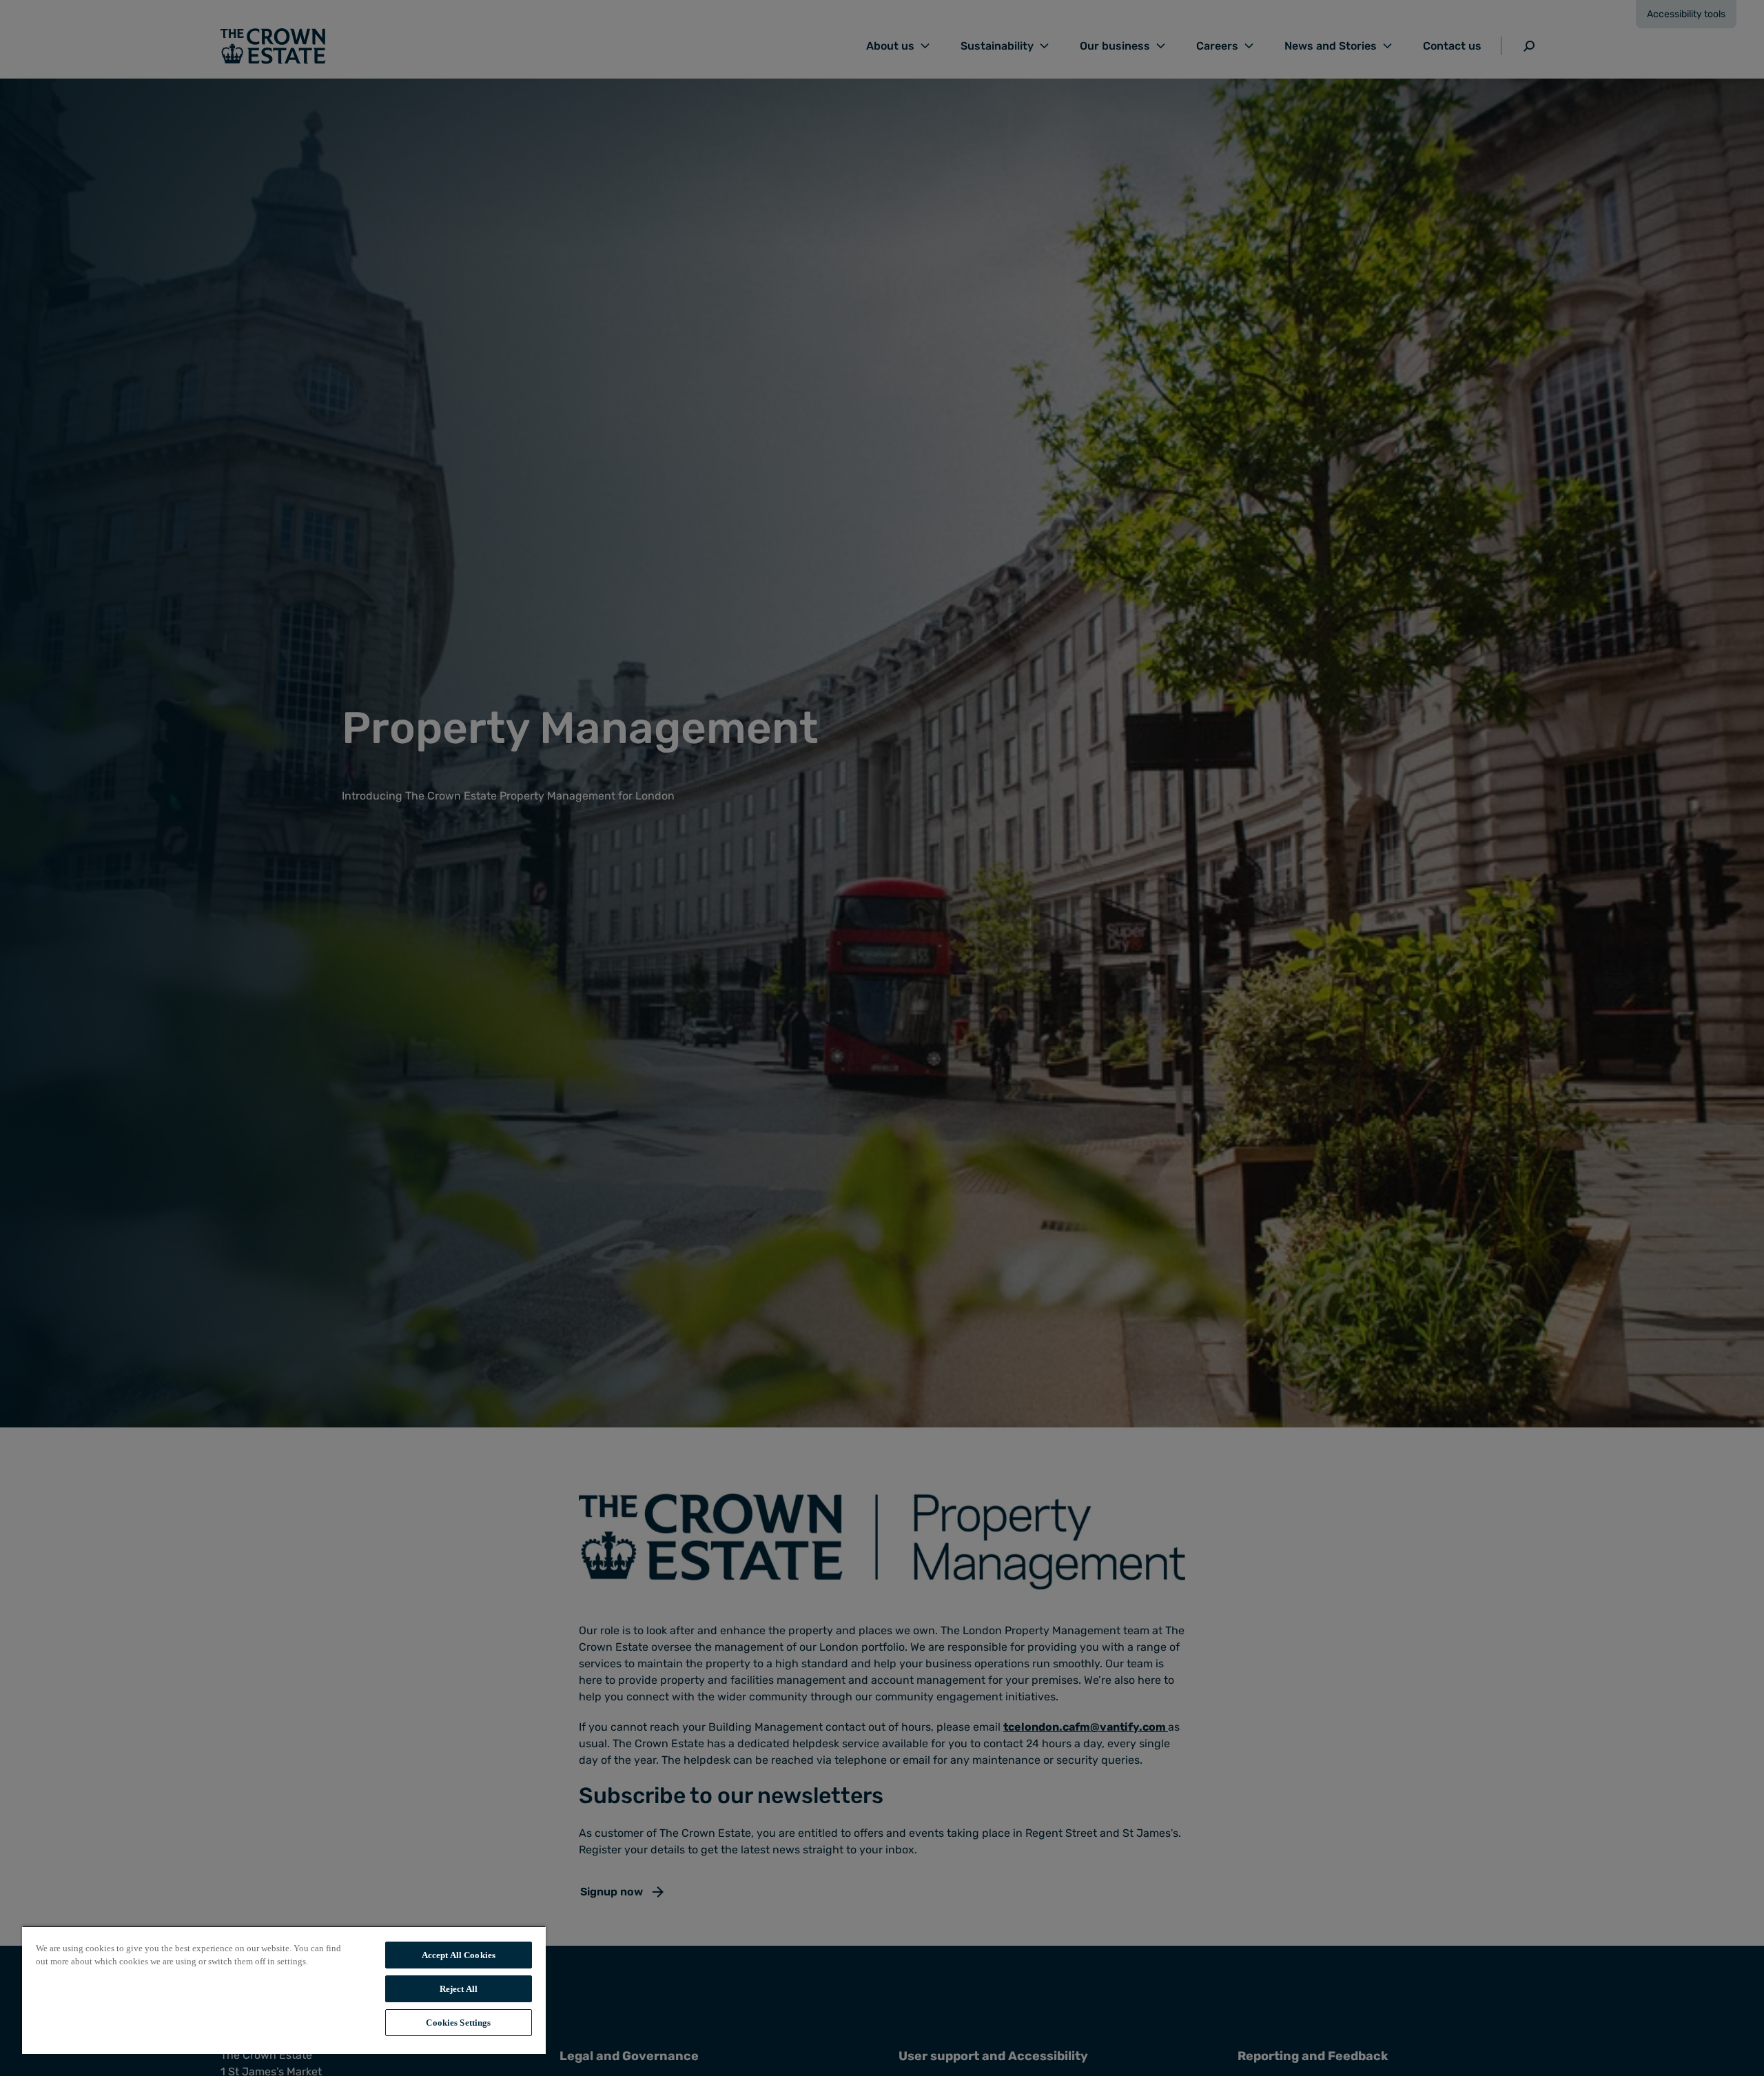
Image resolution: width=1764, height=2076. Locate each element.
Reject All (459, 1989)
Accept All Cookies (459, 1955)
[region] (284, 1990)
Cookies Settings (458, 2023)
